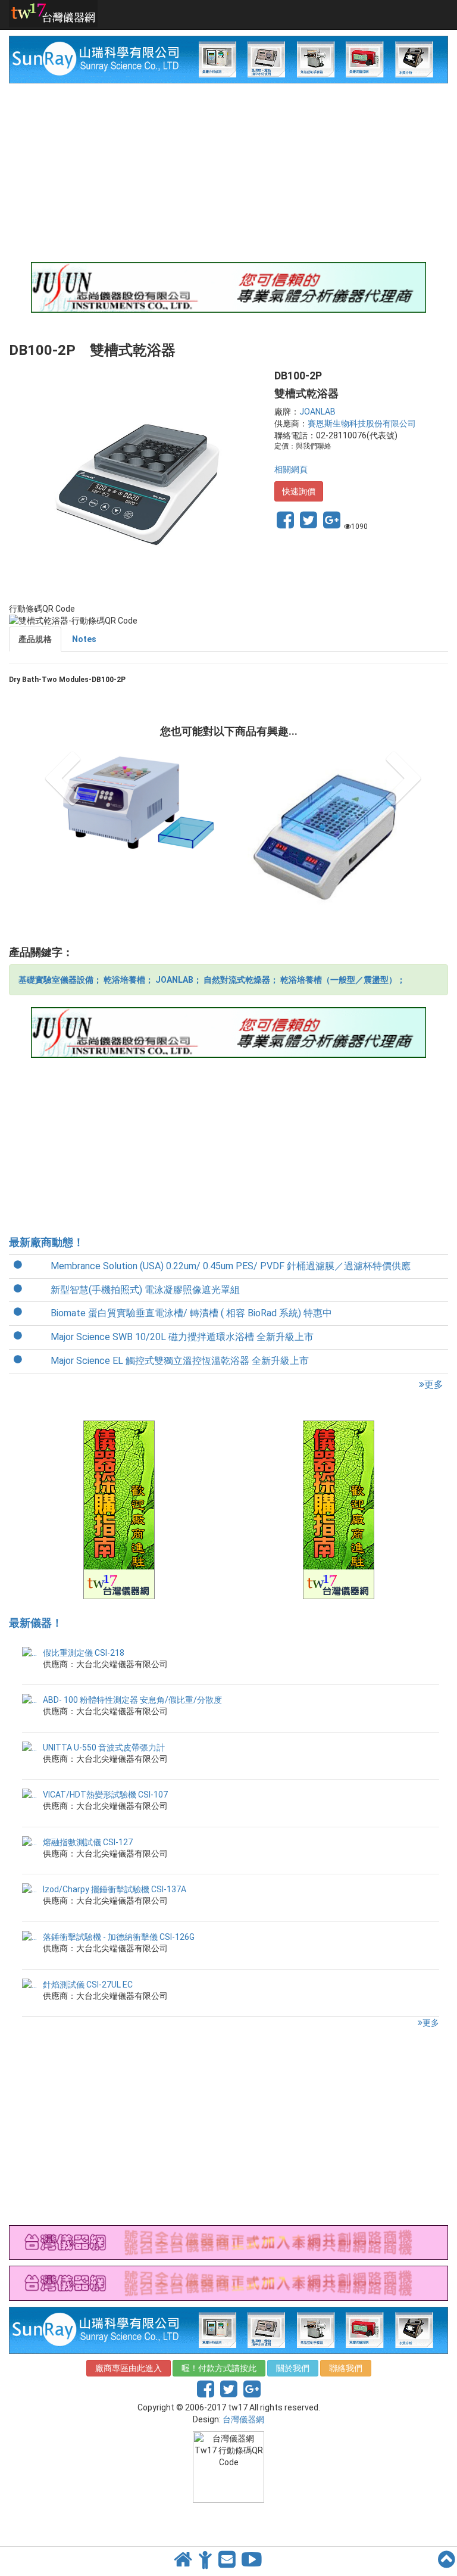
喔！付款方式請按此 (219, 2368)
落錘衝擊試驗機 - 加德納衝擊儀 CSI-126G (119, 1937)
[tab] (35, 639)
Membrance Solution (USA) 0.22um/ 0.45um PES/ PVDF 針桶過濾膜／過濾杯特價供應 (231, 1266)
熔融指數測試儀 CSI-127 (88, 1842)
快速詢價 (299, 491)
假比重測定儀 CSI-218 (84, 1653)
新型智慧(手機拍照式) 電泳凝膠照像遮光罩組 (145, 1290)
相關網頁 (291, 469)
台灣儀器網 (243, 2419)
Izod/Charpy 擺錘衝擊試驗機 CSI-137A (115, 1889)
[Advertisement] (228, 173)
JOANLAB (317, 412)
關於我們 (293, 2368)
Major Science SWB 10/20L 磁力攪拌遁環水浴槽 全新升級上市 (182, 1337)
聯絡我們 (346, 2368)
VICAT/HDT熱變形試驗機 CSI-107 (105, 1795)
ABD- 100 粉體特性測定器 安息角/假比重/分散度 (132, 1700)
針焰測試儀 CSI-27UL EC (88, 1985)
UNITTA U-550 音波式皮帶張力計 (104, 1748)
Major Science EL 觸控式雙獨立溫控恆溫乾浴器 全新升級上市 (180, 1361)
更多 (434, 1384)
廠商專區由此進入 (129, 2368)
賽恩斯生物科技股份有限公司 (362, 423)
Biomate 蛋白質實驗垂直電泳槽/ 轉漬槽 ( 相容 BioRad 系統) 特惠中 (191, 1313)
